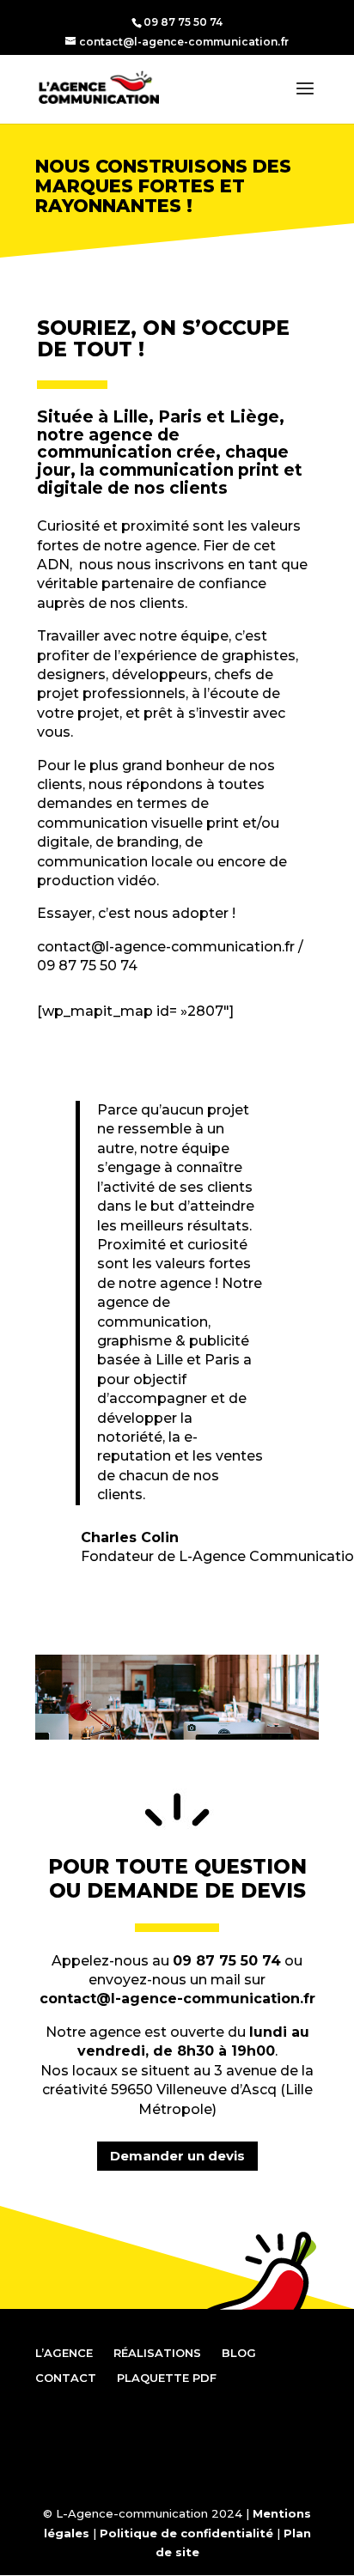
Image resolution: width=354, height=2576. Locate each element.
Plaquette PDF (167, 2378)
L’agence (64, 2353)
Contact (66, 2378)
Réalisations (157, 2353)
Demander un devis (177, 2156)
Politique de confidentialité (186, 2533)
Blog (239, 2353)
